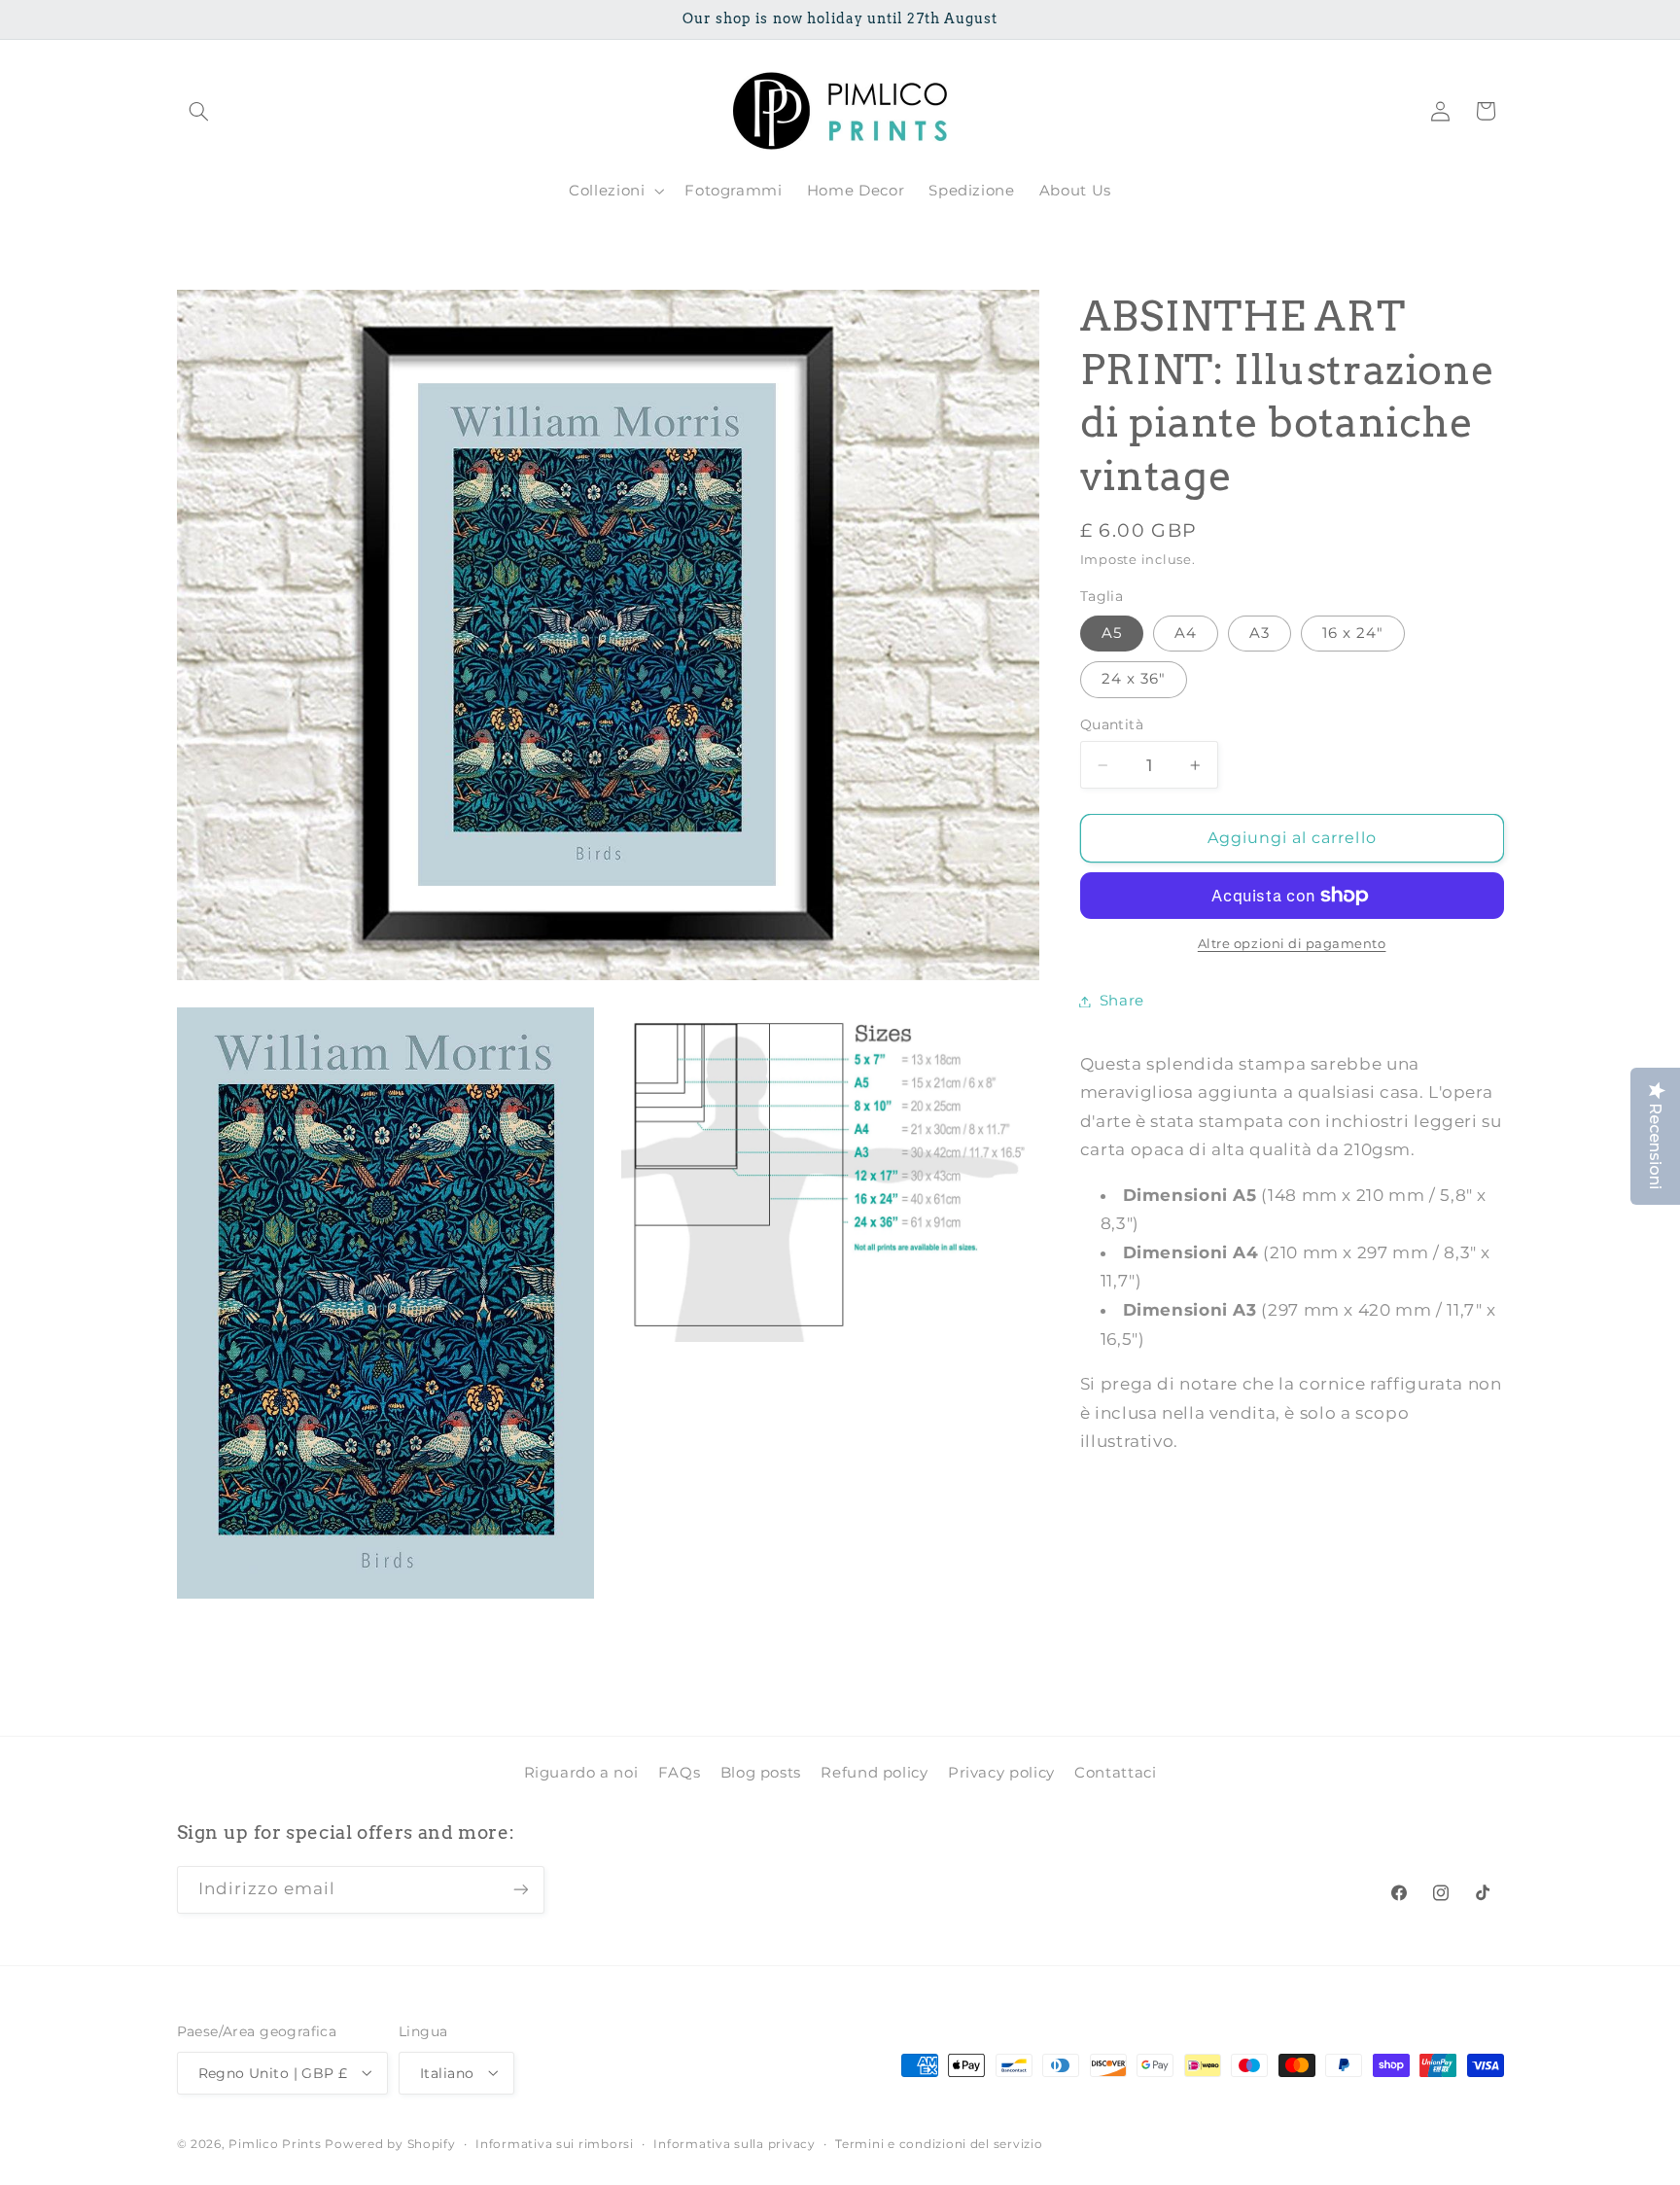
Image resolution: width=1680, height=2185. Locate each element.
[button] (199, 111)
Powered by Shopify (390, 2143)
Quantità (1112, 724)
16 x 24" (1353, 633)
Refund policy (874, 1773)
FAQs (680, 1773)
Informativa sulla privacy (734, 2143)
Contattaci (1115, 1773)
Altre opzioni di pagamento (1292, 944)
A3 (1260, 633)
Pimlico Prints (275, 2143)
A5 (1112, 633)
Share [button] (1122, 1001)
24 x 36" (1134, 679)
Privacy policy (1001, 1773)
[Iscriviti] (520, 1890)
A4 (1186, 633)
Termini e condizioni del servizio (939, 2143)
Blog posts (761, 1773)
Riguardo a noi (581, 1773)
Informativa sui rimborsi (555, 2143)
